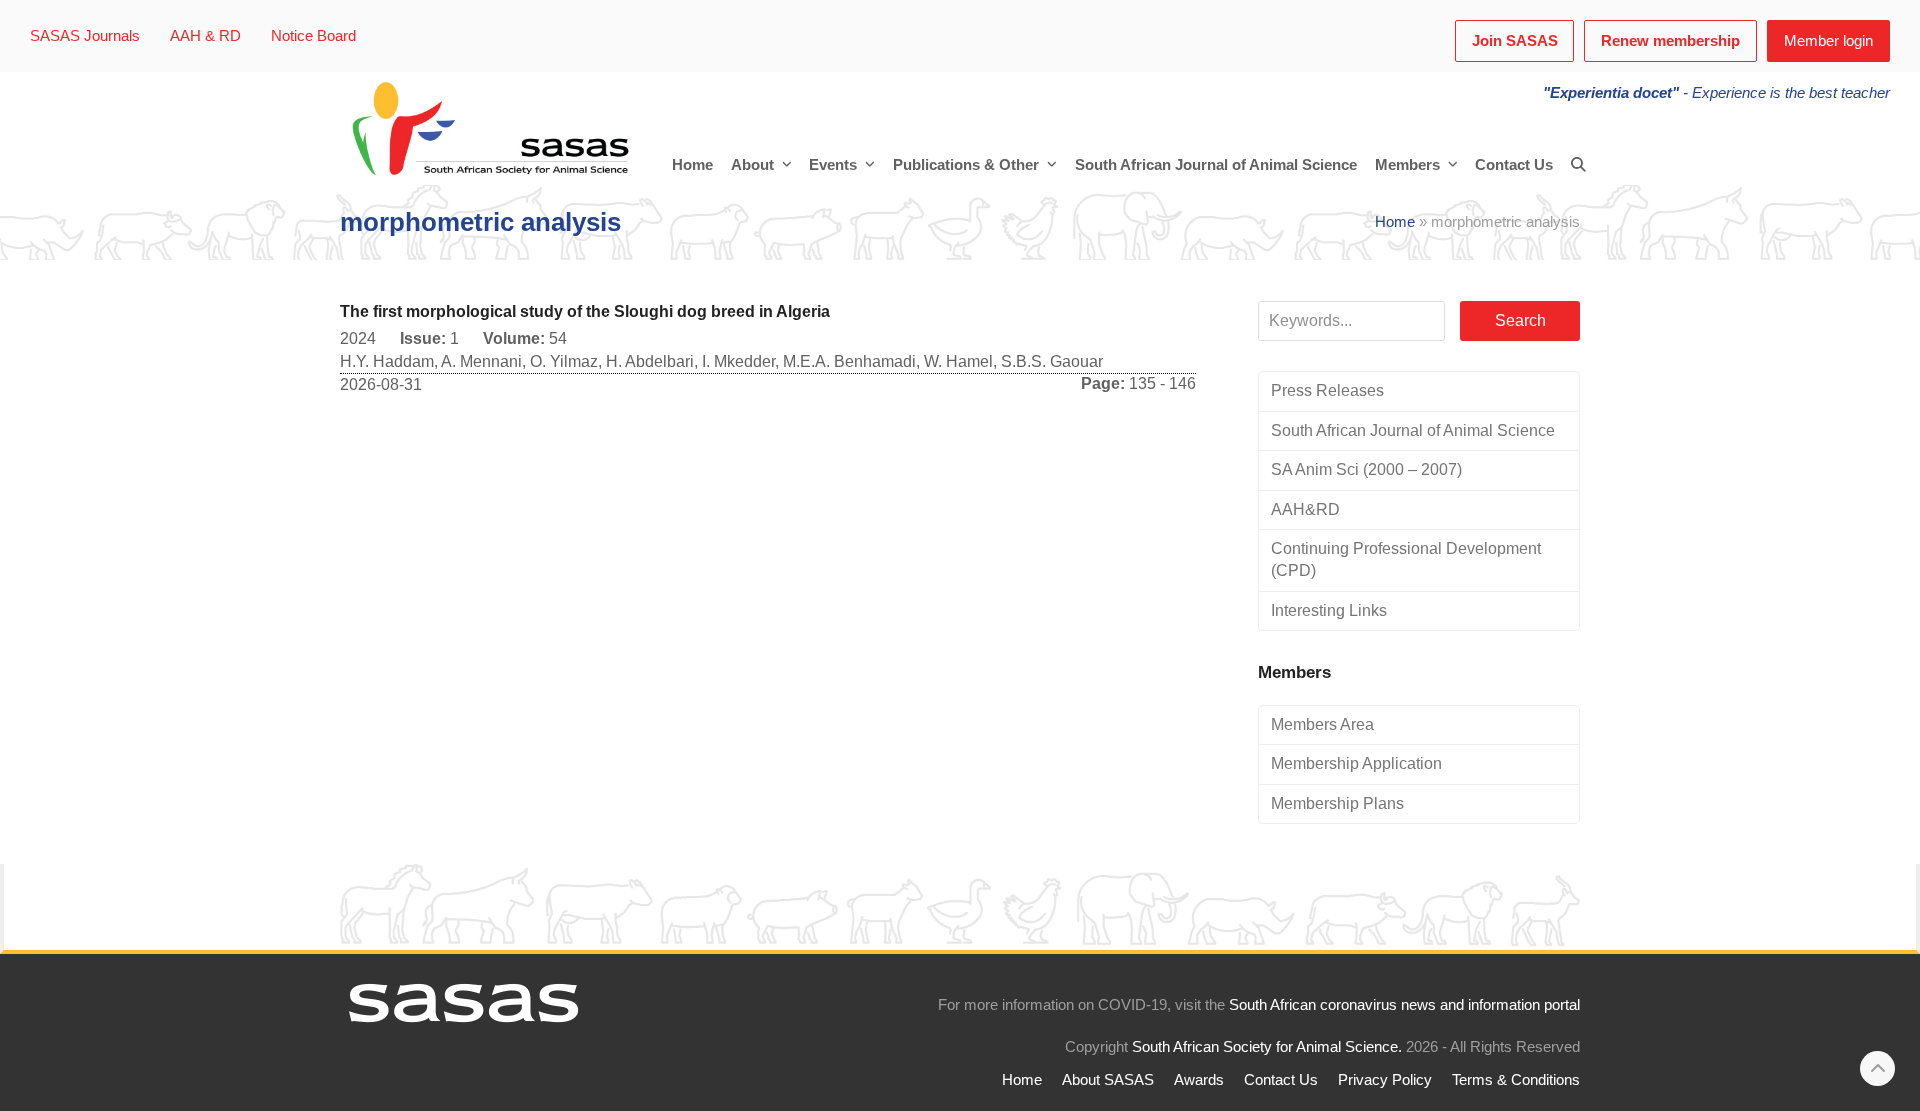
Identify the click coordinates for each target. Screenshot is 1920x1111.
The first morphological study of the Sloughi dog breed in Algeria (585, 311)
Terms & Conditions (1516, 1080)
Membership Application (1356, 763)
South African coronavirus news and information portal (1404, 1005)
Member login (1828, 41)
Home (1395, 222)
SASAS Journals (85, 36)
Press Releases (1327, 390)
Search (1520, 320)
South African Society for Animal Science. (1267, 1047)
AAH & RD (205, 36)
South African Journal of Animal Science (1413, 430)
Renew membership (1670, 41)
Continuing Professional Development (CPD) (1406, 559)
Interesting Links (1329, 610)
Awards (1199, 1080)
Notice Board (313, 36)
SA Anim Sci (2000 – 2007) (1366, 469)
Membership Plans (1337, 803)
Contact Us (1281, 1080)
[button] (1578, 165)
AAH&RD (1305, 509)
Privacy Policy (1385, 1080)
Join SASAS (1515, 41)
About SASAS (1108, 1080)
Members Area (1322, 724)
